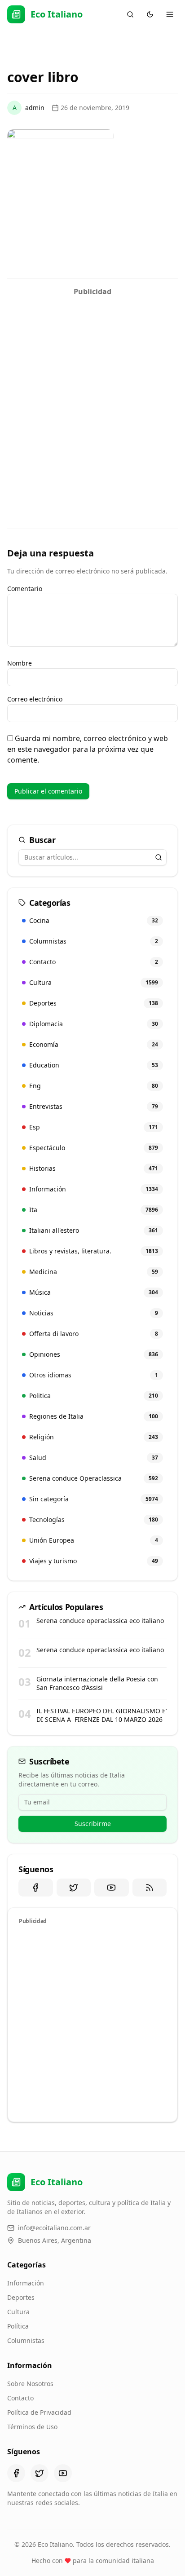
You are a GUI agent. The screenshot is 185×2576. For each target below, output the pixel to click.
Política (18, 2326)
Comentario (25, 589)
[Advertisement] (92, 393)
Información (26, 2283)
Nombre (20, 663)
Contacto (20, 2398)
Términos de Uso (32, 2427)
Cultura (18, 2312)
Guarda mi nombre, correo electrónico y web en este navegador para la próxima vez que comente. (88, 749)
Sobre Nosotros (30, 2384)
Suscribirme (93, 1824)
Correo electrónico (35, 699)
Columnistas (26, 2340)
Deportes (21, 2297)
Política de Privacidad (39, 2412)
